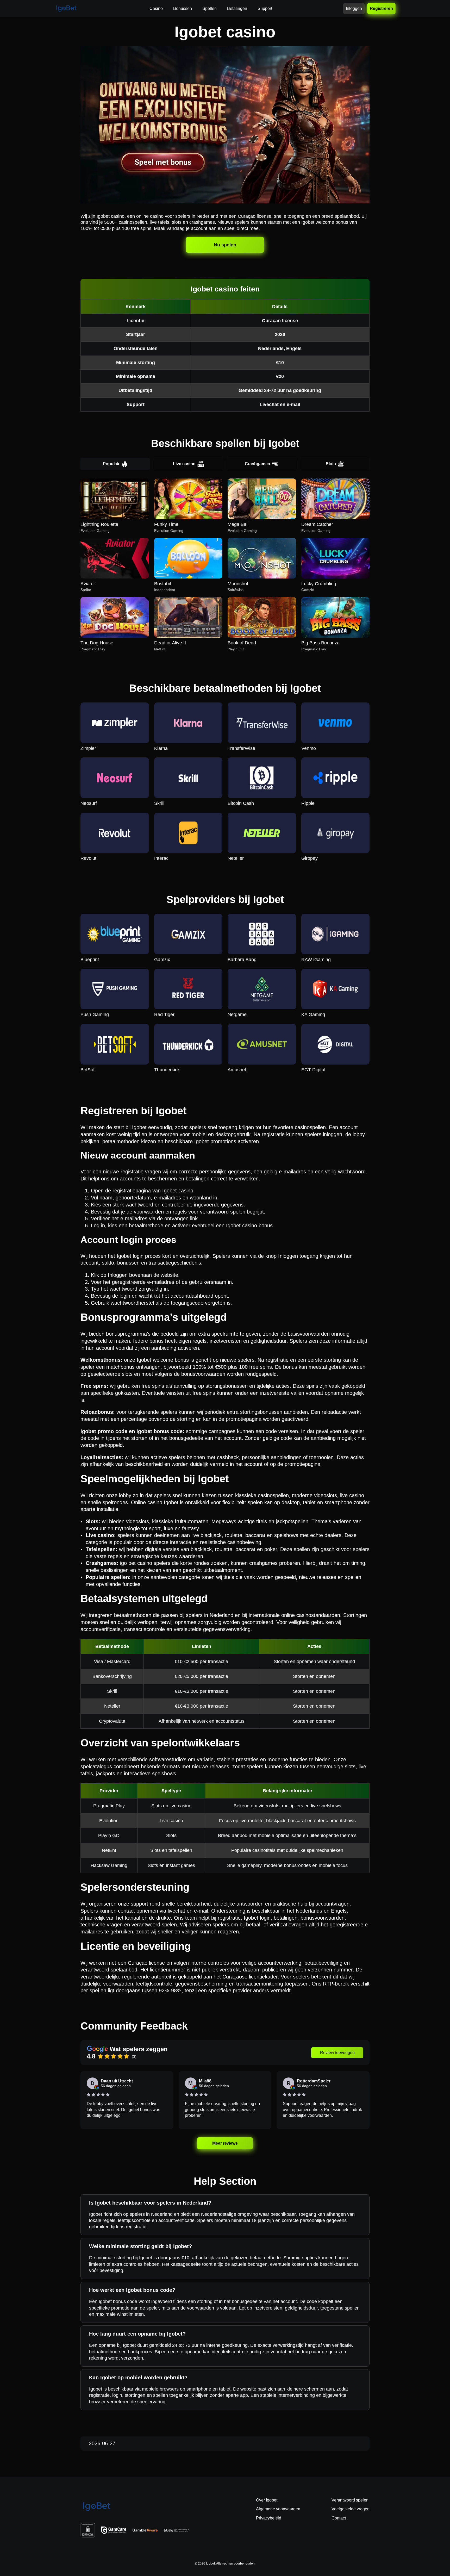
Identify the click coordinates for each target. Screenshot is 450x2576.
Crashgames (257, 464)
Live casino (184, 464)
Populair (111, 464)
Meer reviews (225, 2143)
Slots (331, 464)
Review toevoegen (337, 2053)
